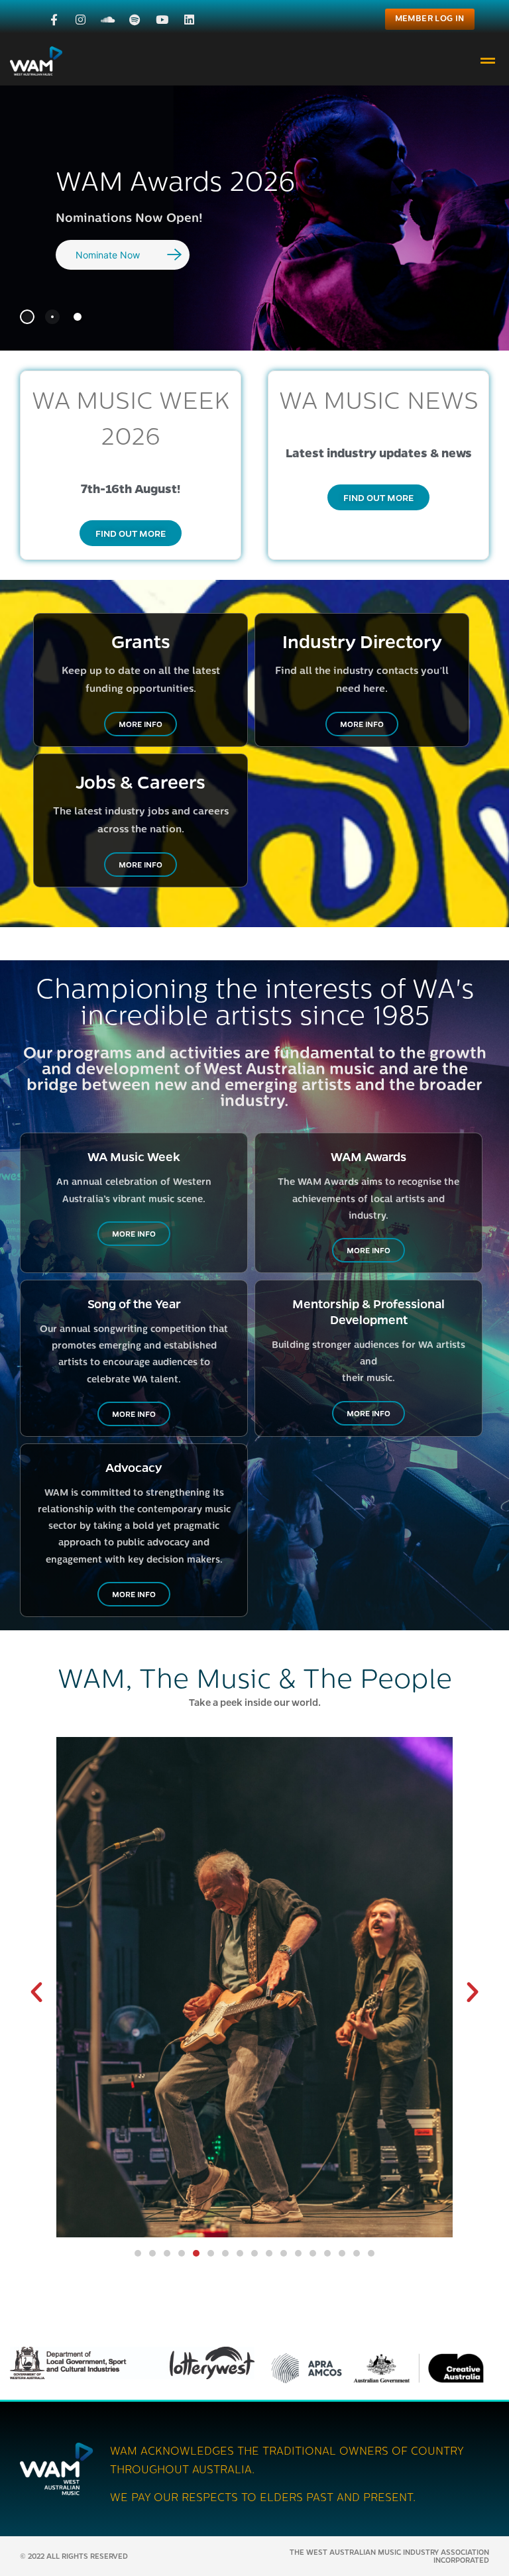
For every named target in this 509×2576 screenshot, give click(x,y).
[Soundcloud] (108, 20)
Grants (141, 641)
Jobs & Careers (141, 781)
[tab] (27, 317)
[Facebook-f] (54, 20)
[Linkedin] (189, 20)
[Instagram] (81, 20)
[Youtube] (162, 20)
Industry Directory (362, 641)
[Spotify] (135, 20)
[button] (488, 61)
